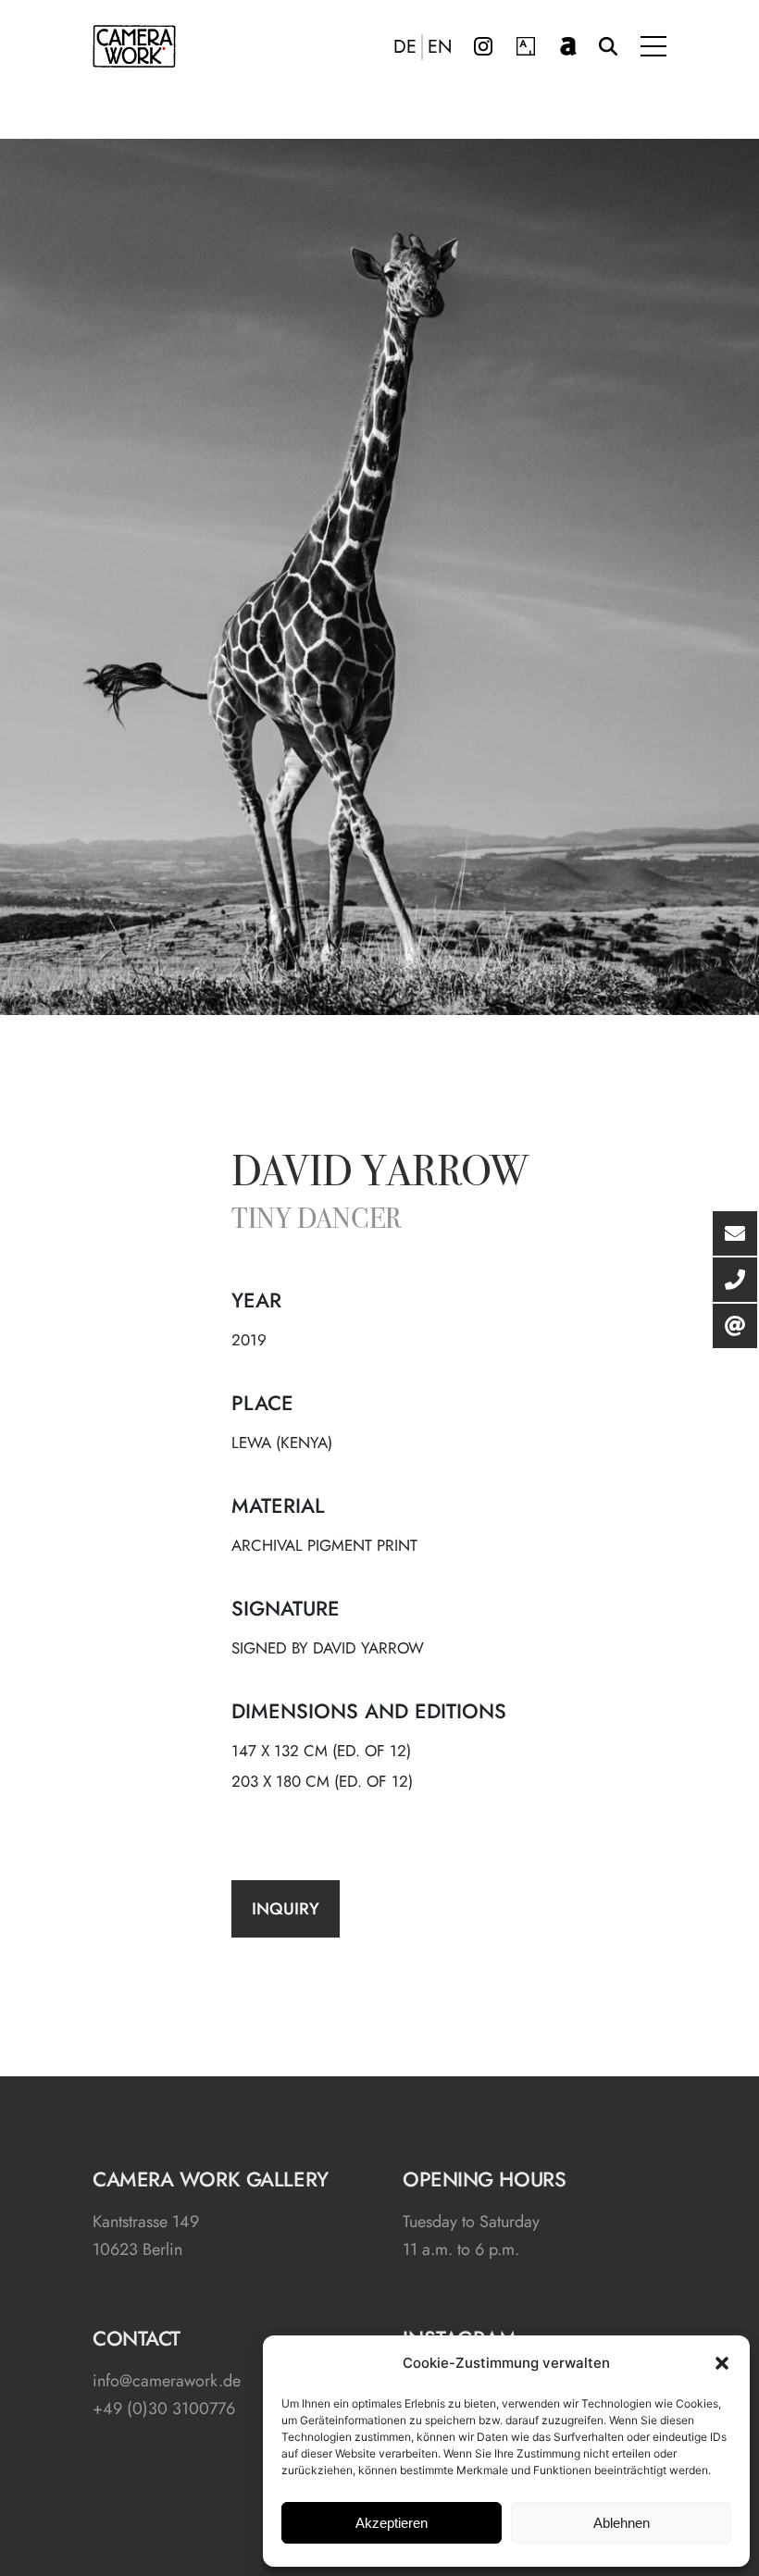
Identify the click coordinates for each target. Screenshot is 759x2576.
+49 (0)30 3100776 (164, 2409)
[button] (722, 2363)
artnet (568, 46)
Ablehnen (622, 2523)
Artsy (526, 46)
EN (440, 47)
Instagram (483, 46)
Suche (608, 46)
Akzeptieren (392, 2523)
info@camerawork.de (167, 2381)
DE (405, 47)
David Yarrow (380, 1175)
